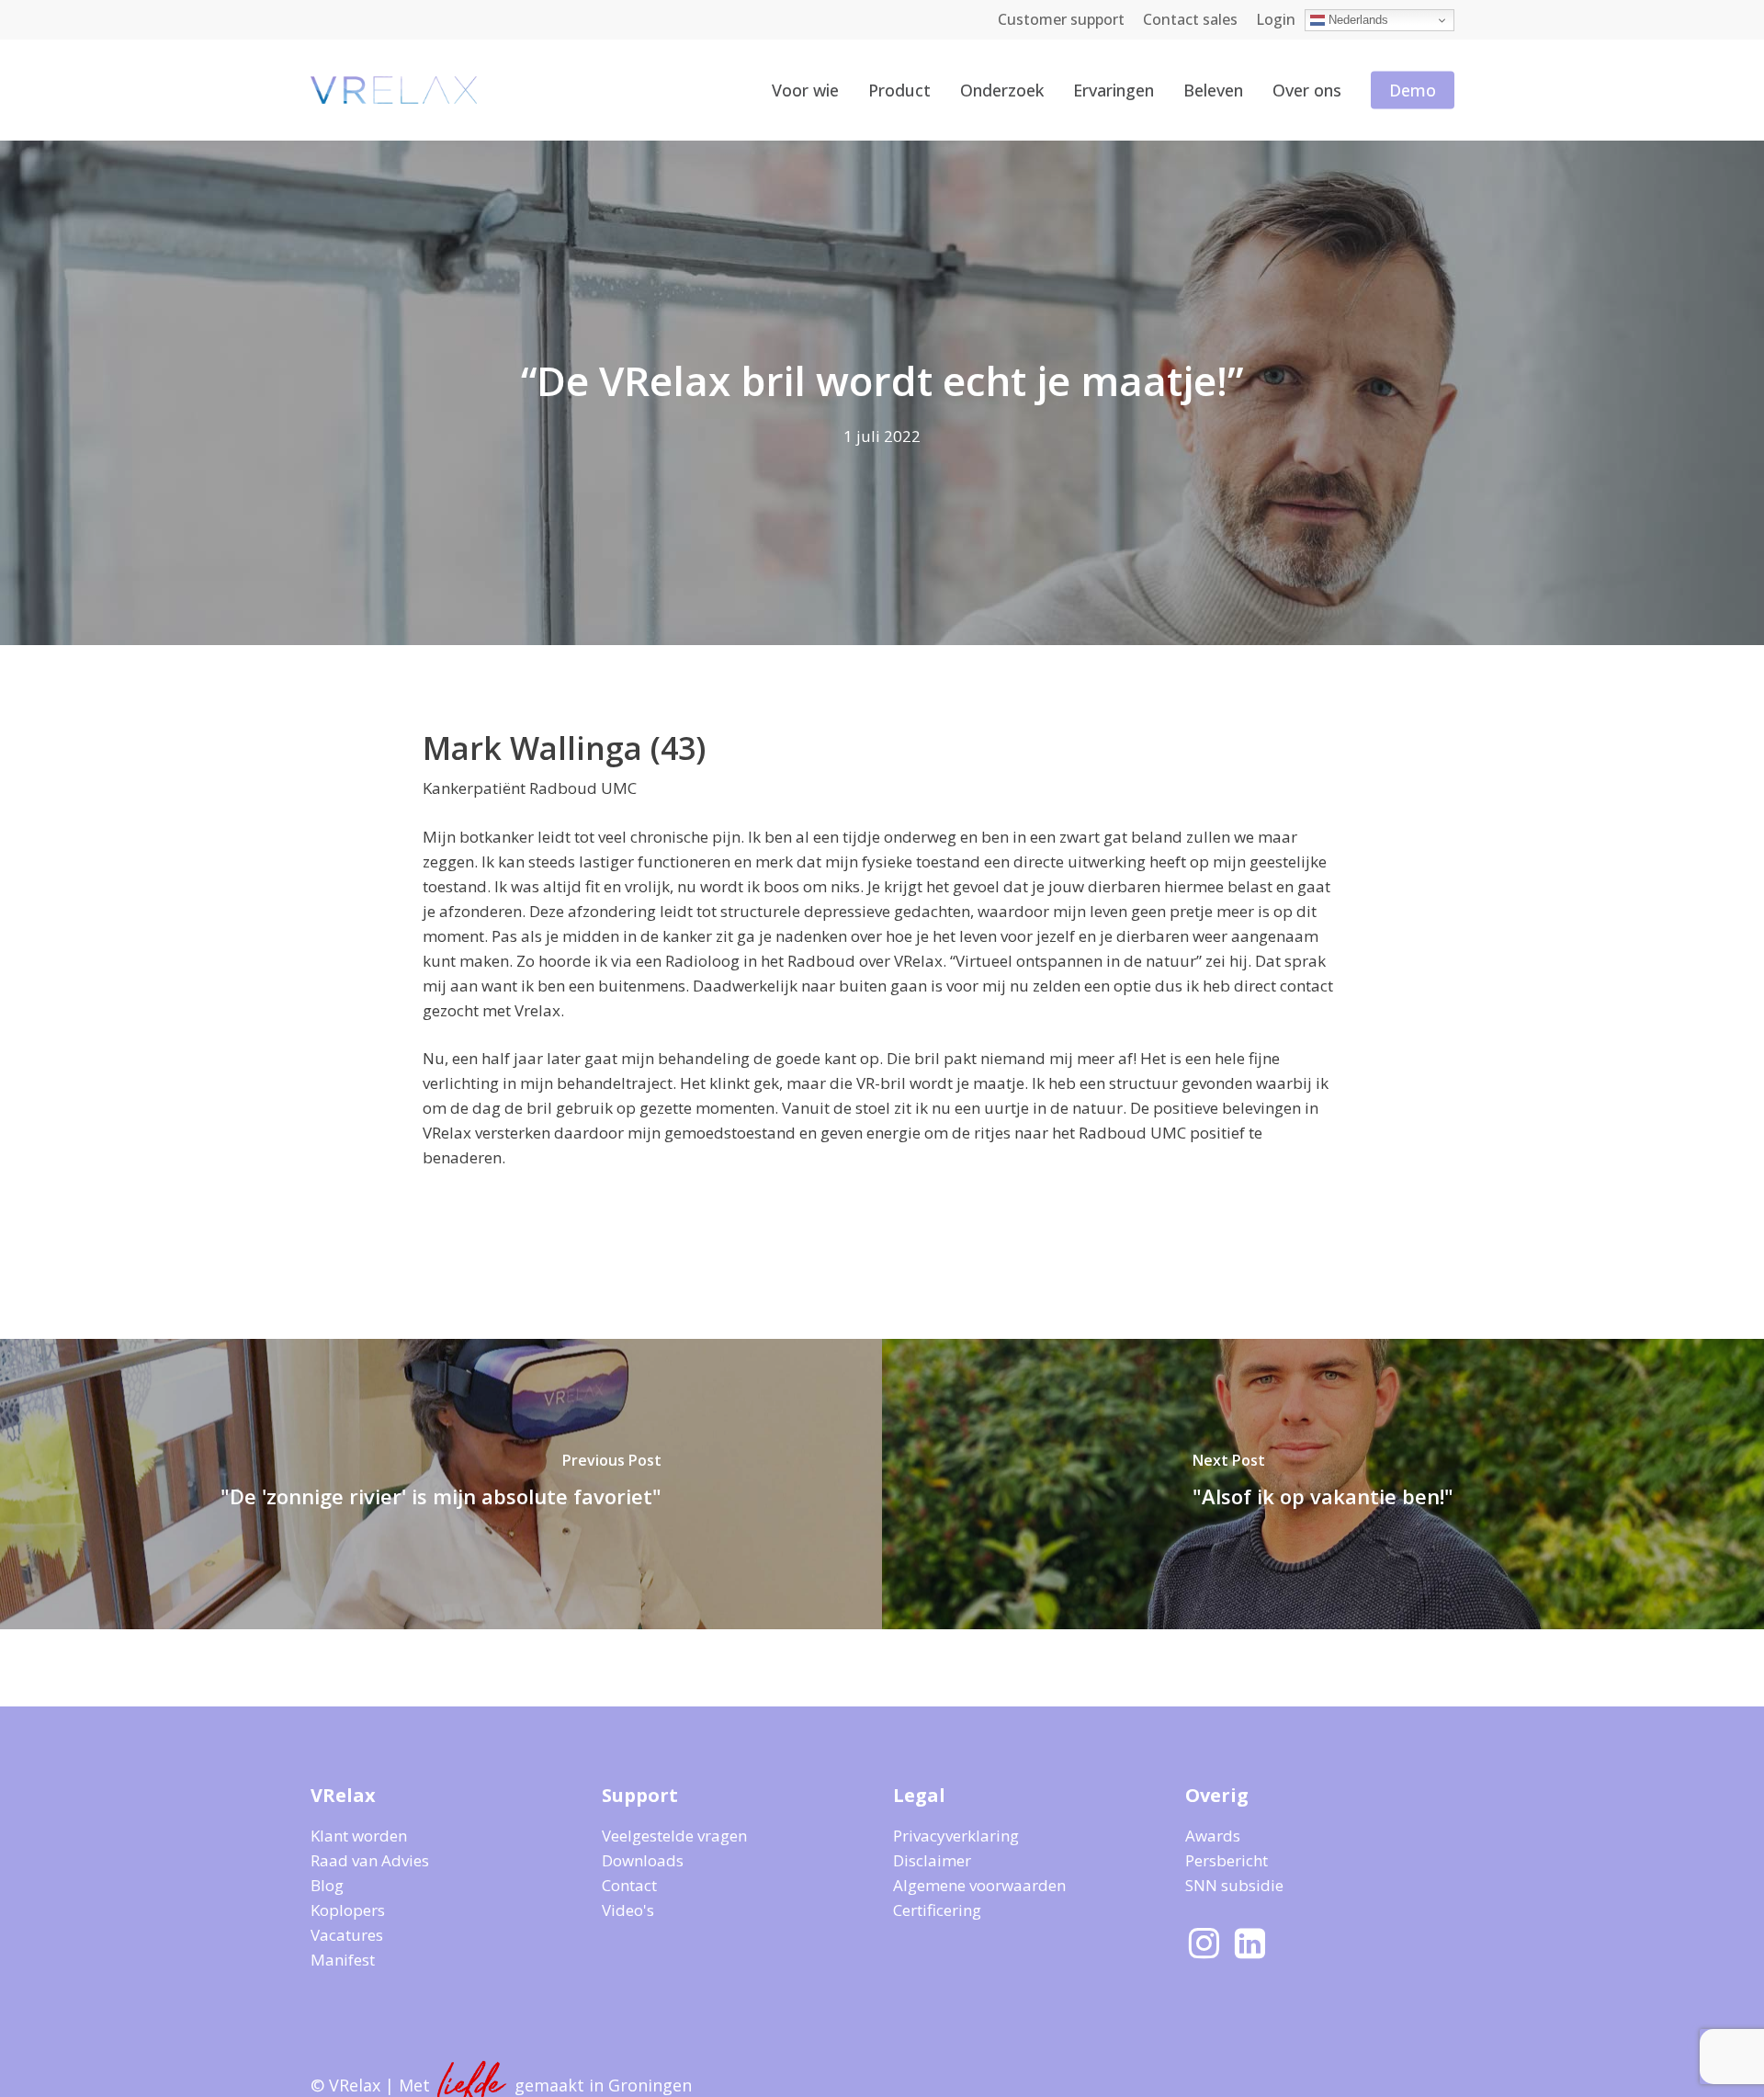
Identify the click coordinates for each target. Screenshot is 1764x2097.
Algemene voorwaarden (979, 1885)
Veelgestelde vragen (674, 1836)
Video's (628, 1910)
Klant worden (359, 1836)
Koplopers (348, 1910)
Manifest (343, 1960)
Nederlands (1357, 20)
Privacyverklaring (956, 1836)
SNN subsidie (1234, 1885)
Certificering (937, 1910)
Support (640, 1795)
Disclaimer (932, 1860)
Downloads (643, 1860)
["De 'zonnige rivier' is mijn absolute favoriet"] (441, 1484)
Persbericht (1227, 1860)
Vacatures (347, 1935)
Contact (629, 1885)
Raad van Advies (370, 1860)
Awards (1213, 1836)
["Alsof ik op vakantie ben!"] (1323, 1484)
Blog (327, 1885)
